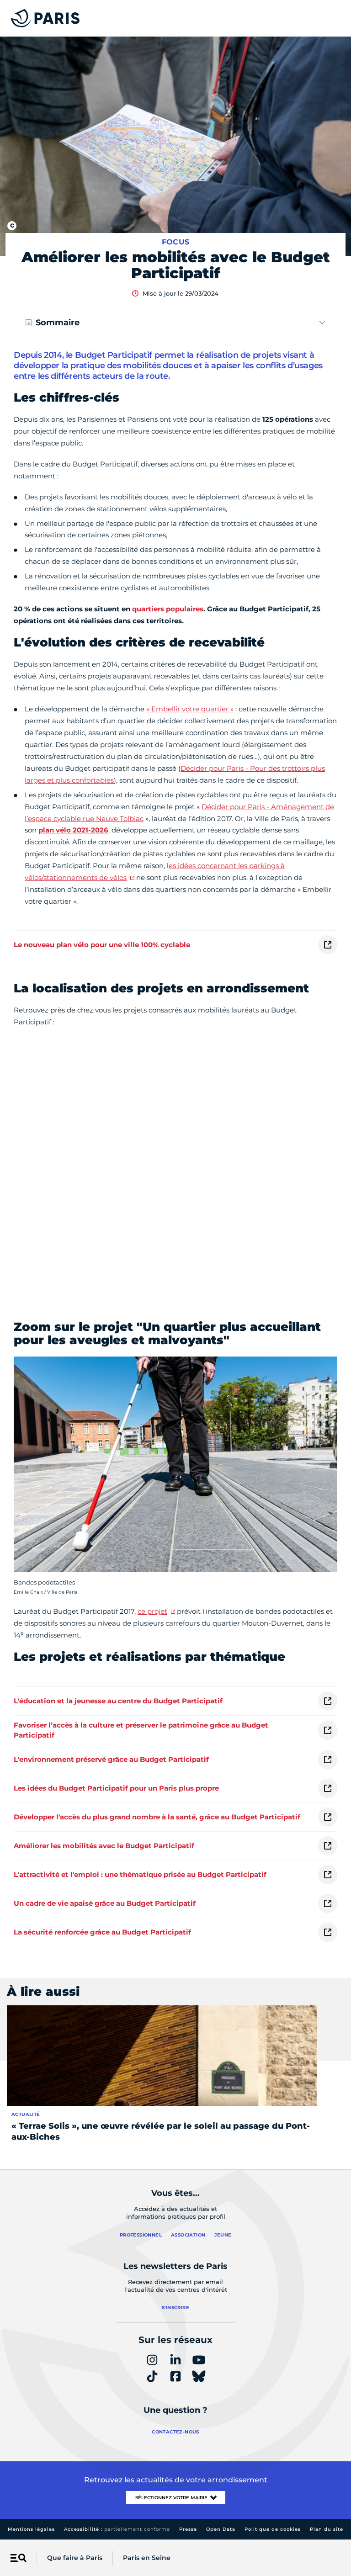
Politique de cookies (273, 2529)
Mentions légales (31, 2529)
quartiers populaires (168, 609)
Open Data (221, 2529)
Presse (188, 2529)
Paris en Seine (147, 2558)
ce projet (152, 1611)
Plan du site (327, 2529)
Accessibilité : (117, 2529)
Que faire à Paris (75, 2558)
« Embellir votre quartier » (190, 709)
